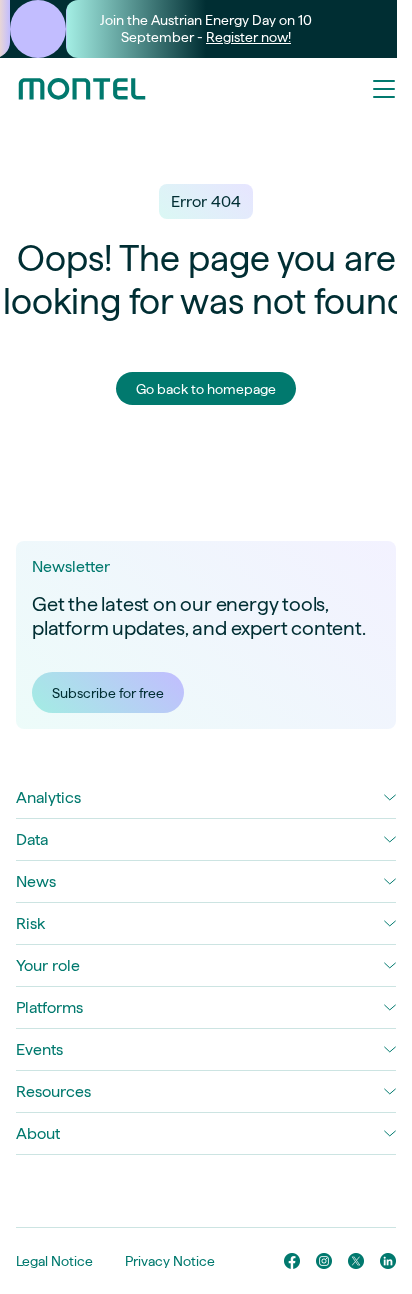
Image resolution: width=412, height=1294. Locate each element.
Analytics (48, 797)
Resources (53, 1091)
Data (32, 839)
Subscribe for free (108, 693)
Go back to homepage (206, 389)
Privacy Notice (170, 1261)
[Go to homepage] (82, 89)
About (38, 1133)
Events (39, 1049)
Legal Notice (54, 1261)
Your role (48, 965)
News (36, 881)
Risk (30, 923)
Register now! (248, 37)
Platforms (49, 1007)
